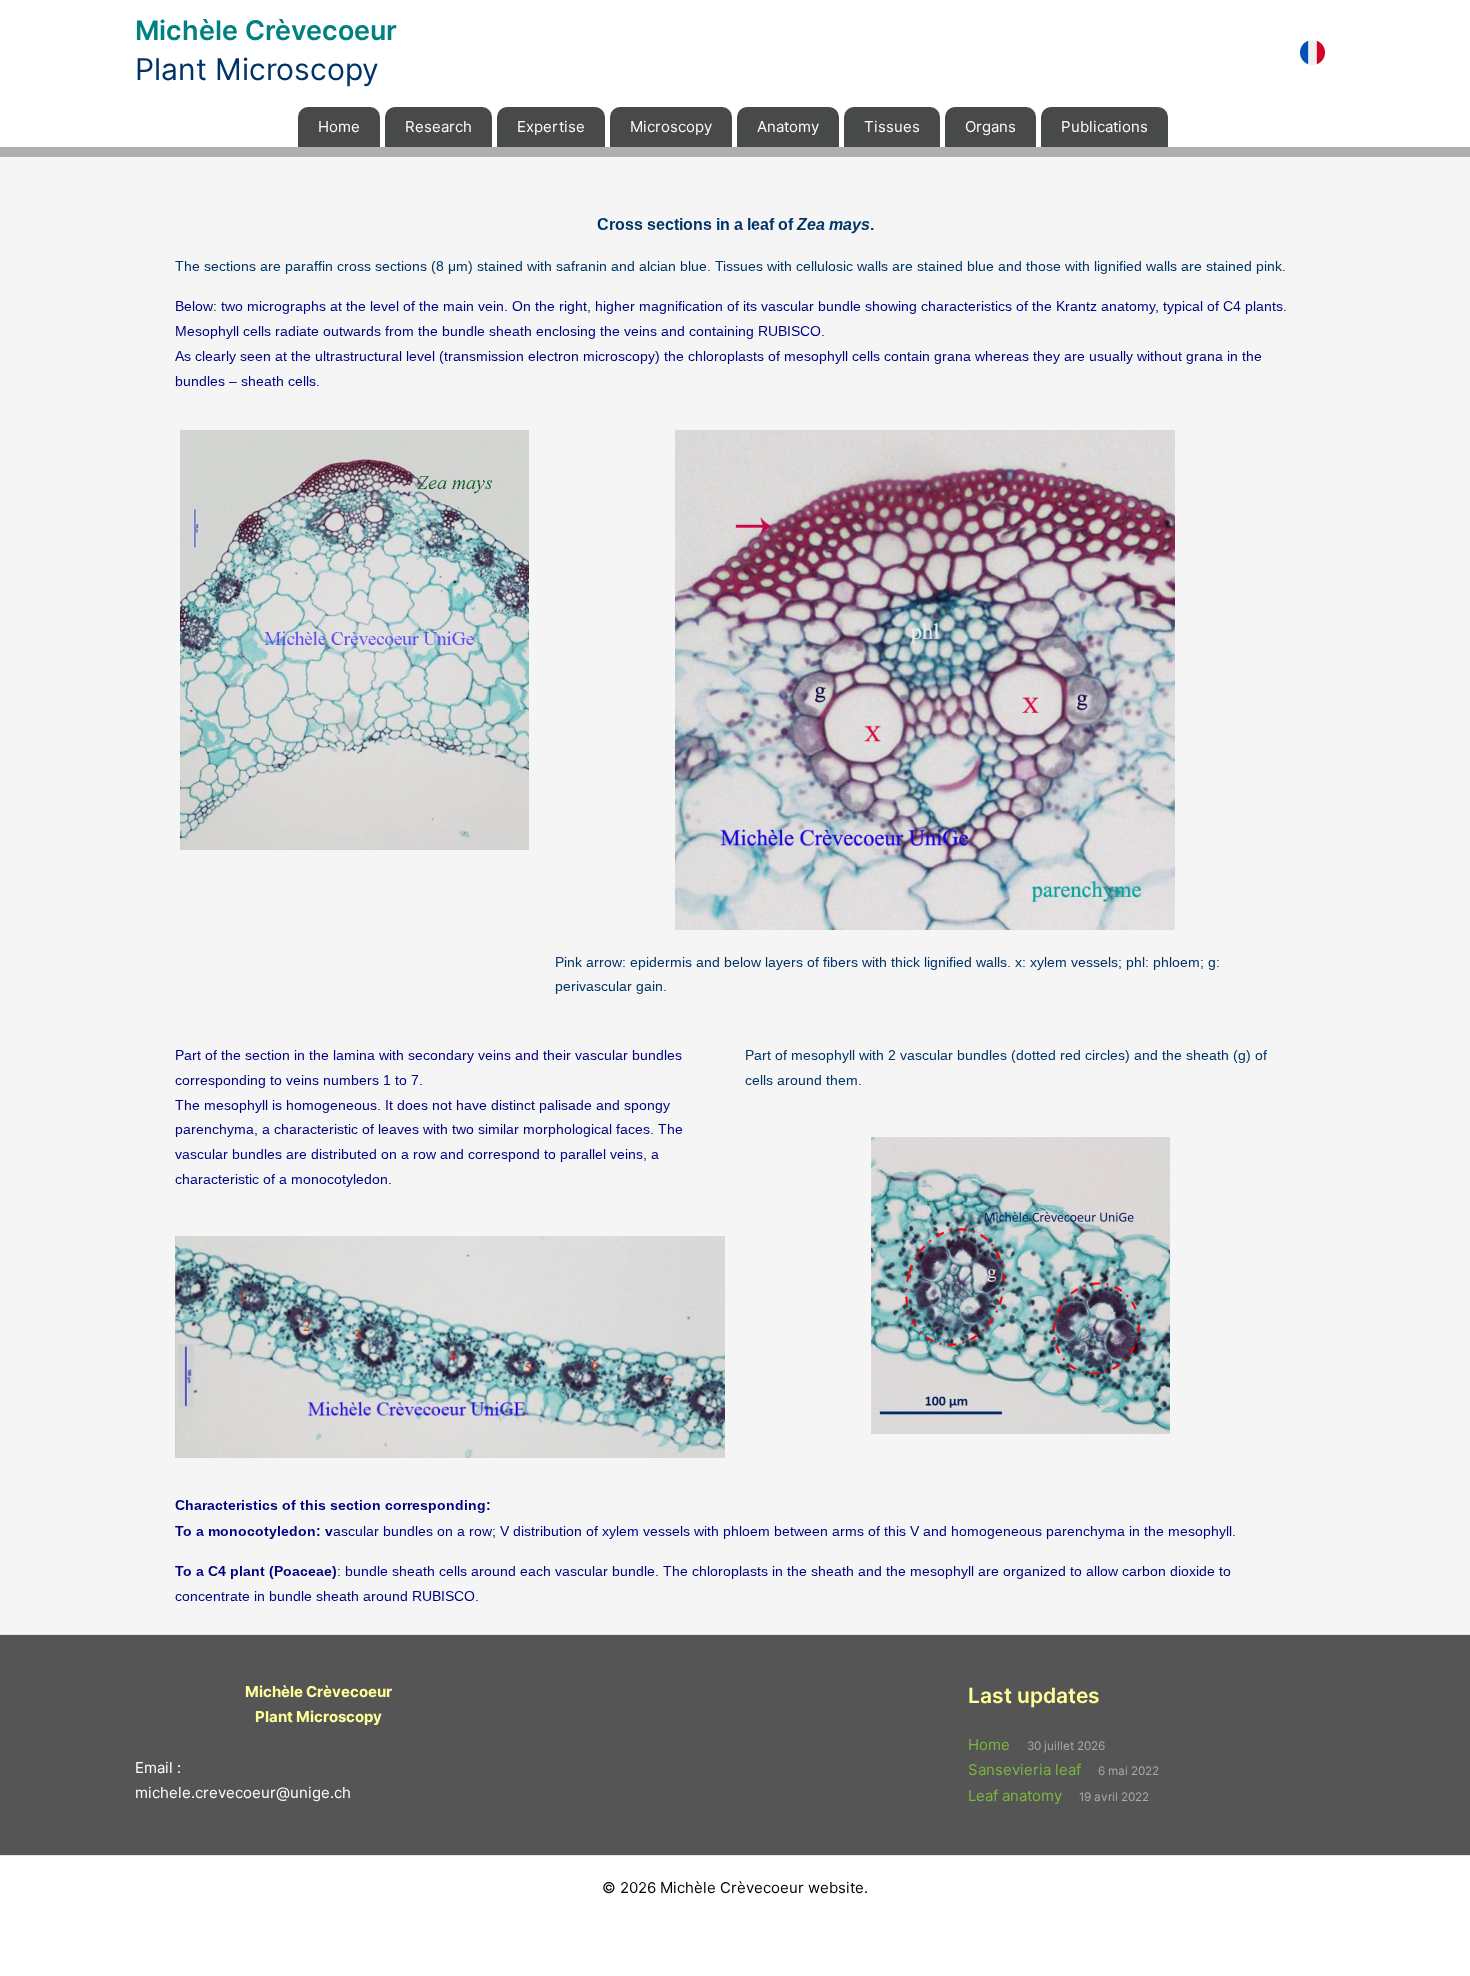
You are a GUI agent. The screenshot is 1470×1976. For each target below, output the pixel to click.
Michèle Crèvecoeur (266, 30)
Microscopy (671, 126)
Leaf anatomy (1015, 1795)
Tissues (892, 126)
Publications (1104, 126)
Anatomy (788, 126)
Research (438, 126)
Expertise (551, 126)
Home (339, 126)
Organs (990, 126)
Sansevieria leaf (1024, 1769)
